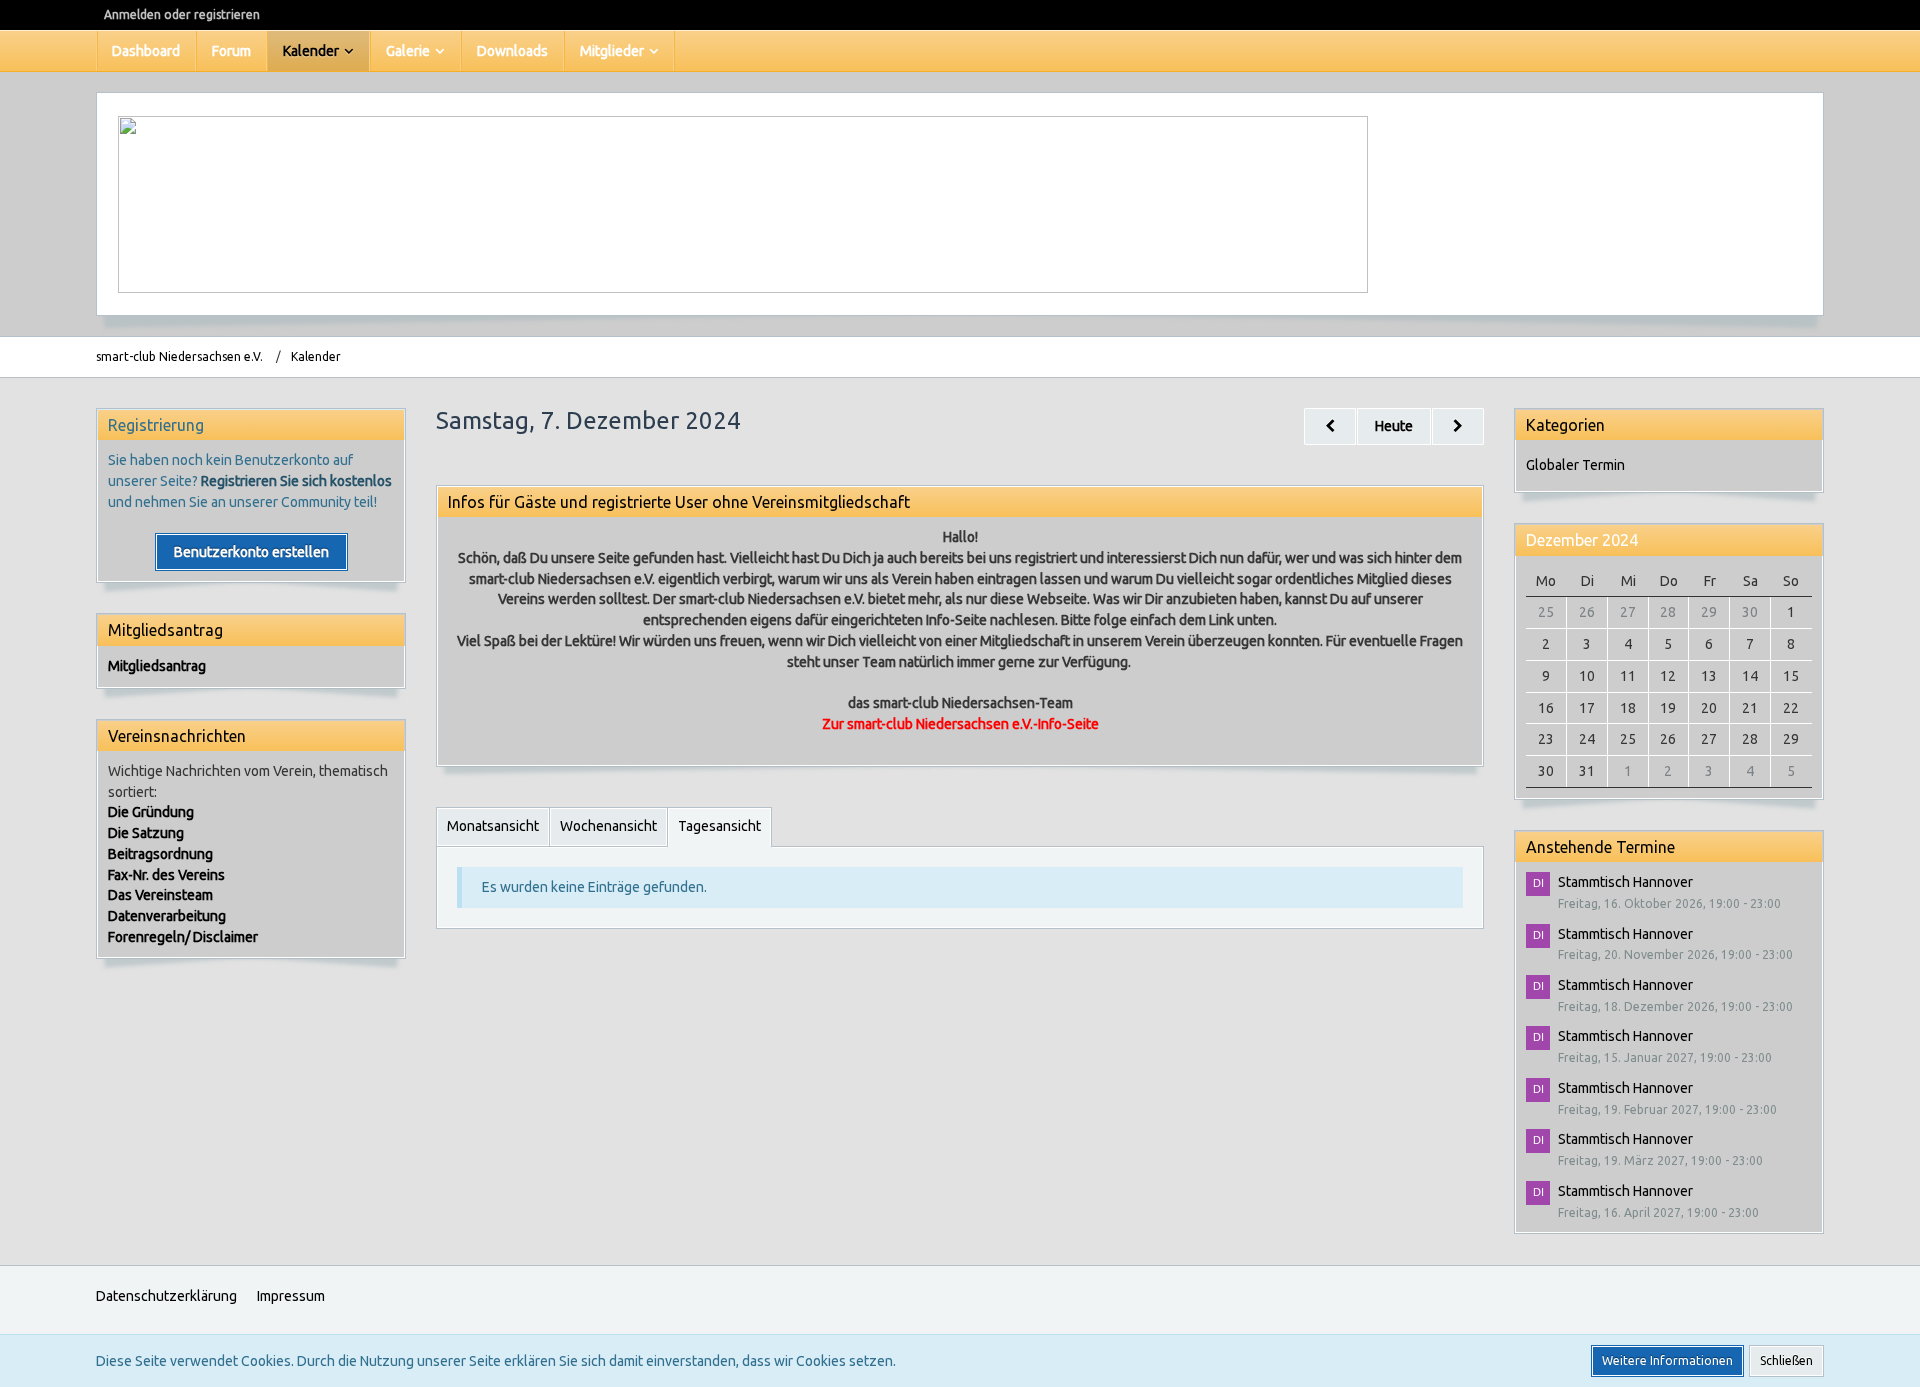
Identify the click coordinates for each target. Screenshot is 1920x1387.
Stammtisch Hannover (1625, 882)
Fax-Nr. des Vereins (166, 875)
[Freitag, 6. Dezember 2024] (1330, 426)
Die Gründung (151, 812)
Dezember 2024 (1582, 540)
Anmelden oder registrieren (182, 14)
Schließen (1786, 1360)
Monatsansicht (493, 826)
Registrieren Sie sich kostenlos (296, 481)
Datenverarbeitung (167, 916)
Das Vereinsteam (160, 895)
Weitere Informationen (1667, 1360)
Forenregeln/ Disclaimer (183, 937)
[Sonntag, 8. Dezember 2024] (1458, 426)
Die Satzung (146, 833)
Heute (1394, 426)
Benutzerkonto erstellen (251, 552)
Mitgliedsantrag (157, 666)
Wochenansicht (608, 826)
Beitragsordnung (160, 854)
